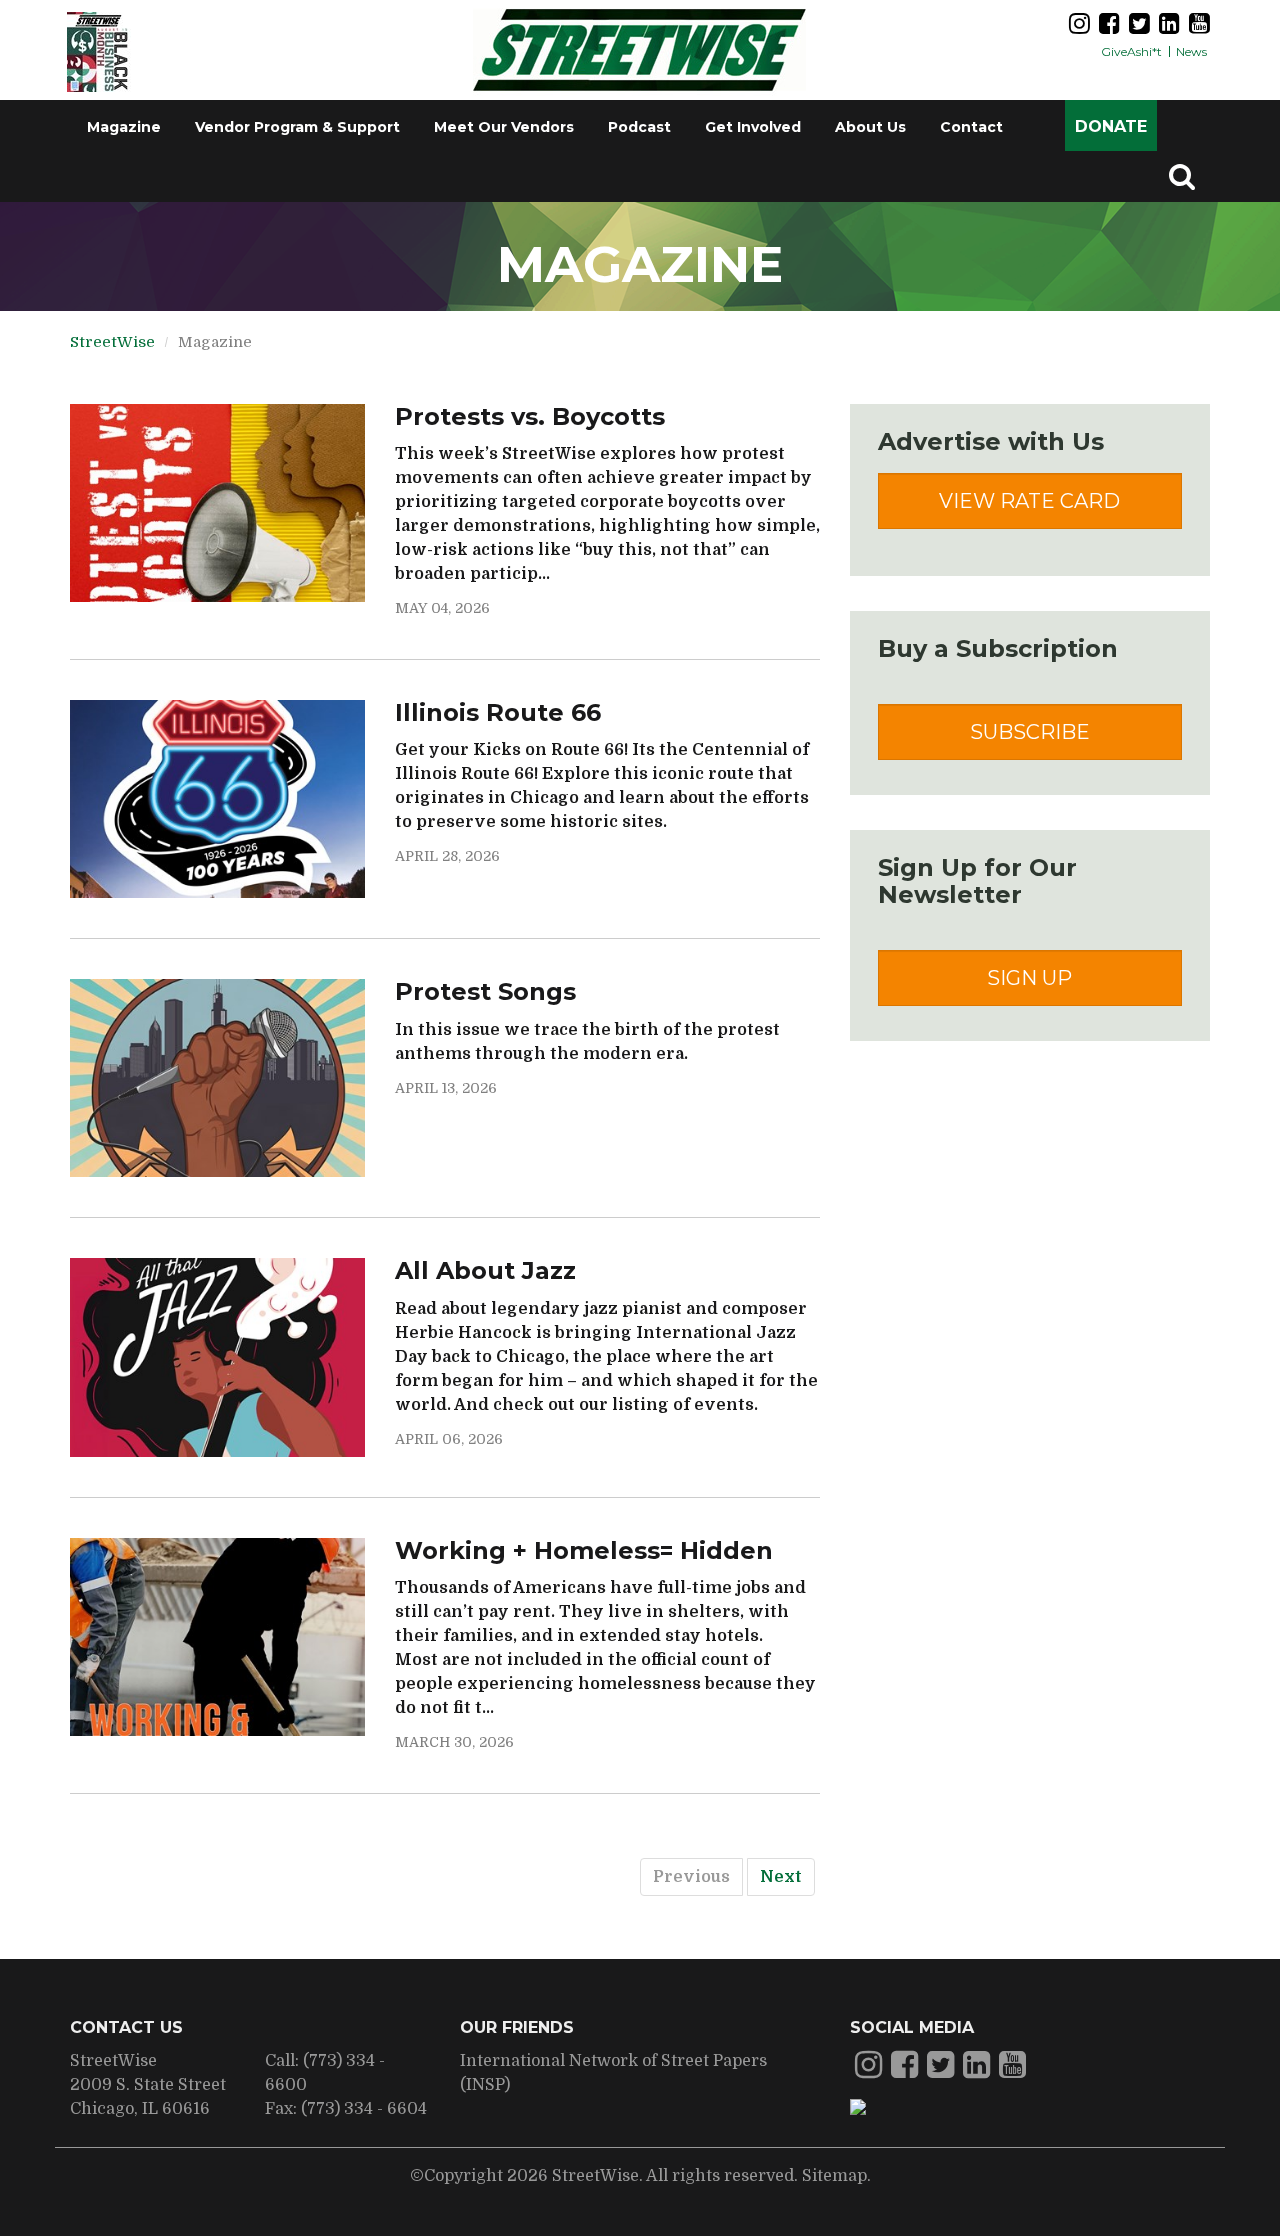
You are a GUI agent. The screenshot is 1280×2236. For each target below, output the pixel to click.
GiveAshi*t (1131, 51)
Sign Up (1029, 978)
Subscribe (1030, 732)
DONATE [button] (1111, 126)
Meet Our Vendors (504, 127)
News (1191, 51)
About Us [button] (870, 127)
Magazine (124, 127)
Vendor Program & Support (297, 127)
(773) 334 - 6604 (364, 2109)
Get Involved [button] (753, 127)
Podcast (639, 127)
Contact (971, 127)
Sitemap (834, 2176)
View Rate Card (1029, 501)
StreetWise (112, 342)
